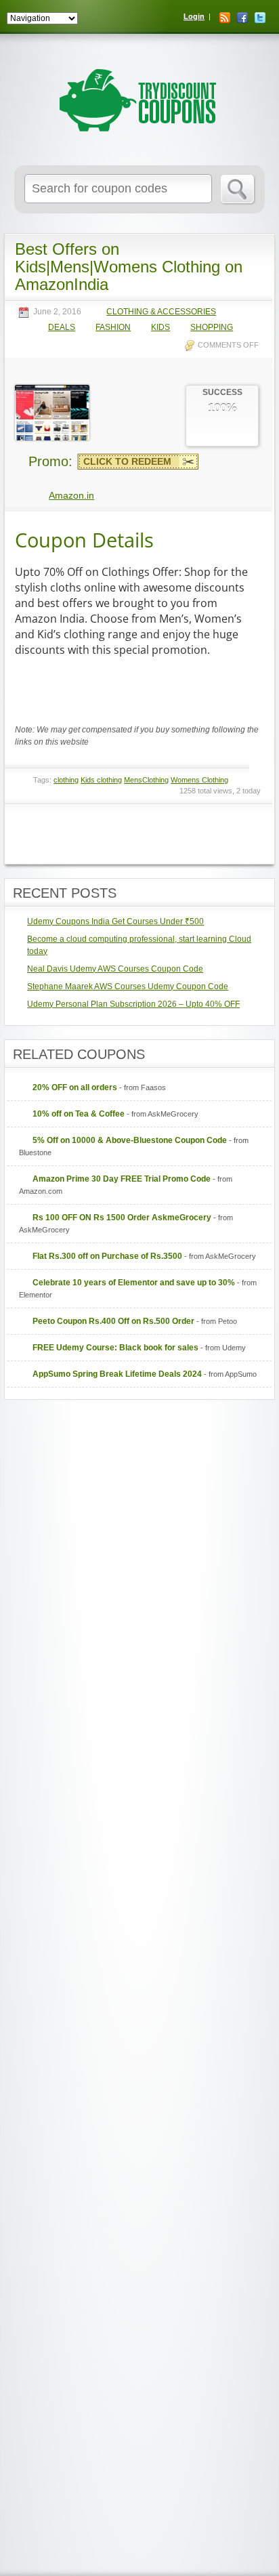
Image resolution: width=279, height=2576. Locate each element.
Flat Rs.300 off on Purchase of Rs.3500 (107, 1256)
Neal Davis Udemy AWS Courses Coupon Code (115, 969)
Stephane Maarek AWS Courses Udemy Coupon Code (128, 986)
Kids (160, 328)
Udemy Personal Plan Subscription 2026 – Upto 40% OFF (133, 1004)
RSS (225, 18)
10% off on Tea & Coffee (79, 1114)
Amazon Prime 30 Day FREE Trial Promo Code (122, 1179)
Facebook (242, 18)
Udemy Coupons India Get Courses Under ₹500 (115, 921)
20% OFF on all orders (75, 1087)
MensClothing (146, 780)
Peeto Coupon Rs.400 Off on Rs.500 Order (113, 1321)
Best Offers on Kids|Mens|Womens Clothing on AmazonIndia (129, 267)
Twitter (260, 18)
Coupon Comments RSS (182, 837)
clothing (66, 780)
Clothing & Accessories (161, 312)
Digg (253, 837)
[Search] (238, 190)
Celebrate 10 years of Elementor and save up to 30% (134, 1283)
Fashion (113, 328)
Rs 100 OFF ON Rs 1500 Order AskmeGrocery (122, 1218)
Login (194, 16)
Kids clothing (101, 780)
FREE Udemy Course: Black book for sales (115, 1348)
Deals (62, 328)
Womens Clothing (199, 780)
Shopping (212, 328)
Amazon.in (71, 495)
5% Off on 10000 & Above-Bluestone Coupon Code (130, 1140)
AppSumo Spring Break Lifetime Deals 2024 (117, 1374)
